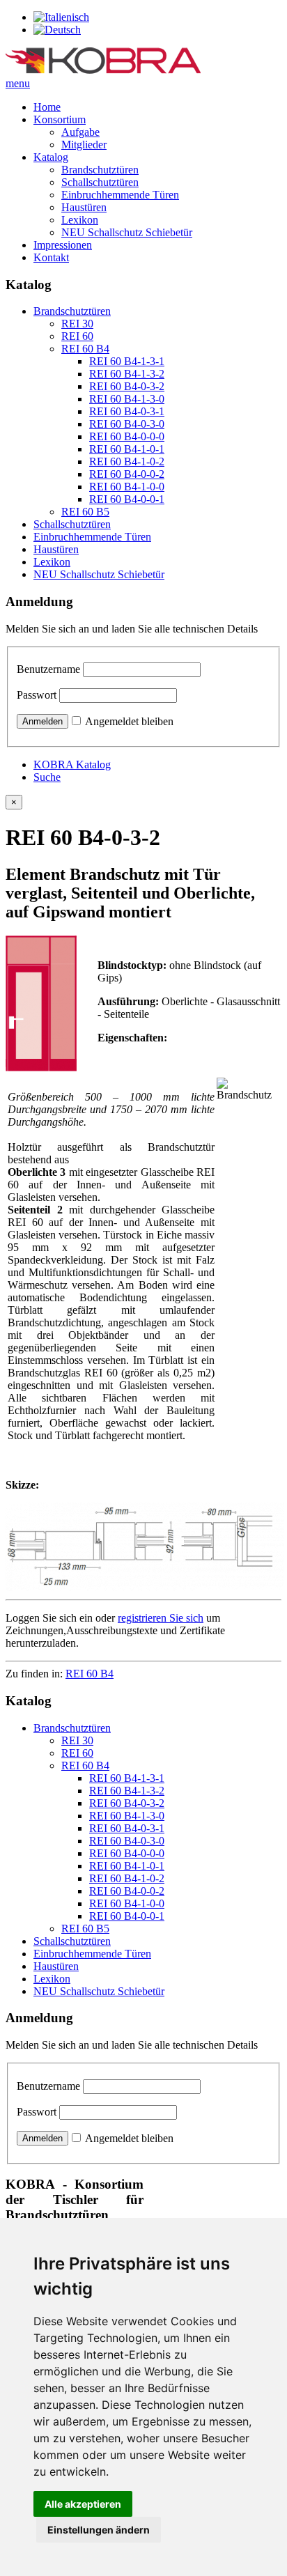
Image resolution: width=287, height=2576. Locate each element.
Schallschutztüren (100, 182)
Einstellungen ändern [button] (99, 2530)
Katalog (51, 157)
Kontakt (51, 257)
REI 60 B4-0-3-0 (127, 424)
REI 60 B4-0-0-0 (127, 436)
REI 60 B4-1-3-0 (127, 399)
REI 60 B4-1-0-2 (127, 461)
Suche (47, 777)
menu (18, 83)
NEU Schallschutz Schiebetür (127, 232)
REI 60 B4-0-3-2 (127, 386)
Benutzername (48, 669)
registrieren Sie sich (161, 1618)
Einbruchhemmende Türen (120, 195)
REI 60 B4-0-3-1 (127, 411)
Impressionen (63, 245)
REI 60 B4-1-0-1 (127, 449)
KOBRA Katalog (72, 765)
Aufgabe (80, 132)
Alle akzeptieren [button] (83, 2504)
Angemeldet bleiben (129, 721)
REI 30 (77, 324)
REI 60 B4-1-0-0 (127, 487)
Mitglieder (84, 145)
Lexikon (80, 220)
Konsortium (60, 119)
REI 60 (77, 336)
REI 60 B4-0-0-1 (127, 499)
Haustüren (84, 207)
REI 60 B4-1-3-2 (127, 374)
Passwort (37, 695)
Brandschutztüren (100, 170)
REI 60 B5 (85, 512)
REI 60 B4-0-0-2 (127, 474)
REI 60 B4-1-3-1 (127, 361)
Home (47, 107)
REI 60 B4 (85, 349)
